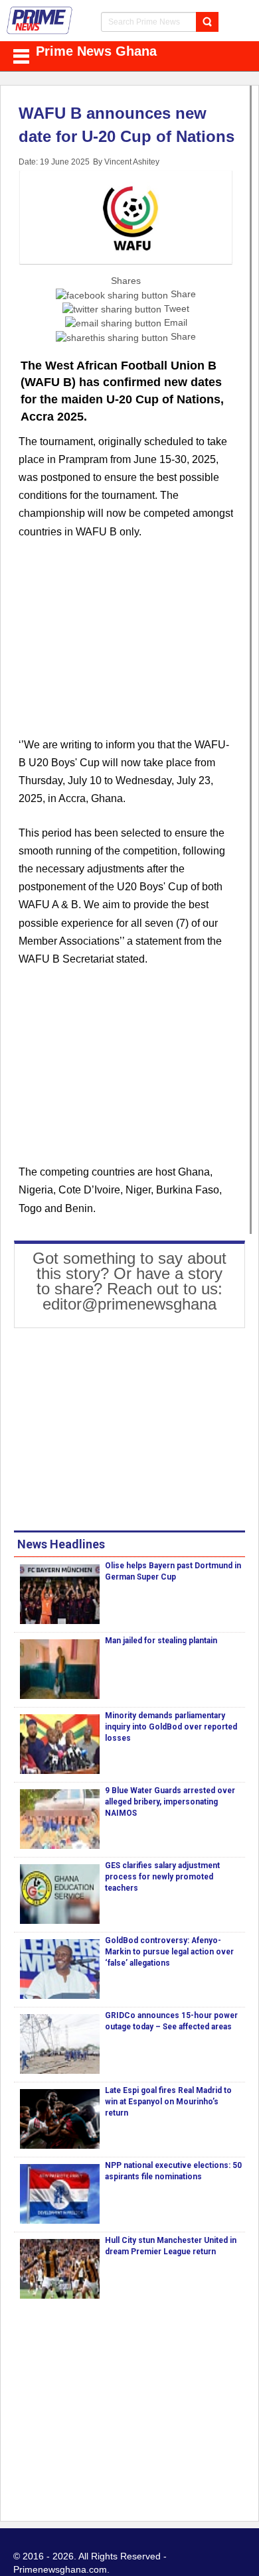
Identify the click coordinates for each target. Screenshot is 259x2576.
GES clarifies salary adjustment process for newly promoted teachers (162, 1877)
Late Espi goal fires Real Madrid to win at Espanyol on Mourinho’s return (168, 2102)
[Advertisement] (126, 646)
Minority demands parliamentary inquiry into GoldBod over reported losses (171, 1727)
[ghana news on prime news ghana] (40, 21)
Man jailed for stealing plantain (161, 1641)
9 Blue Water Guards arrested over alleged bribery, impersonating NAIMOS (170, 1802)
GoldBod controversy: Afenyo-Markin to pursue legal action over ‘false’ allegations (169, 1952)
